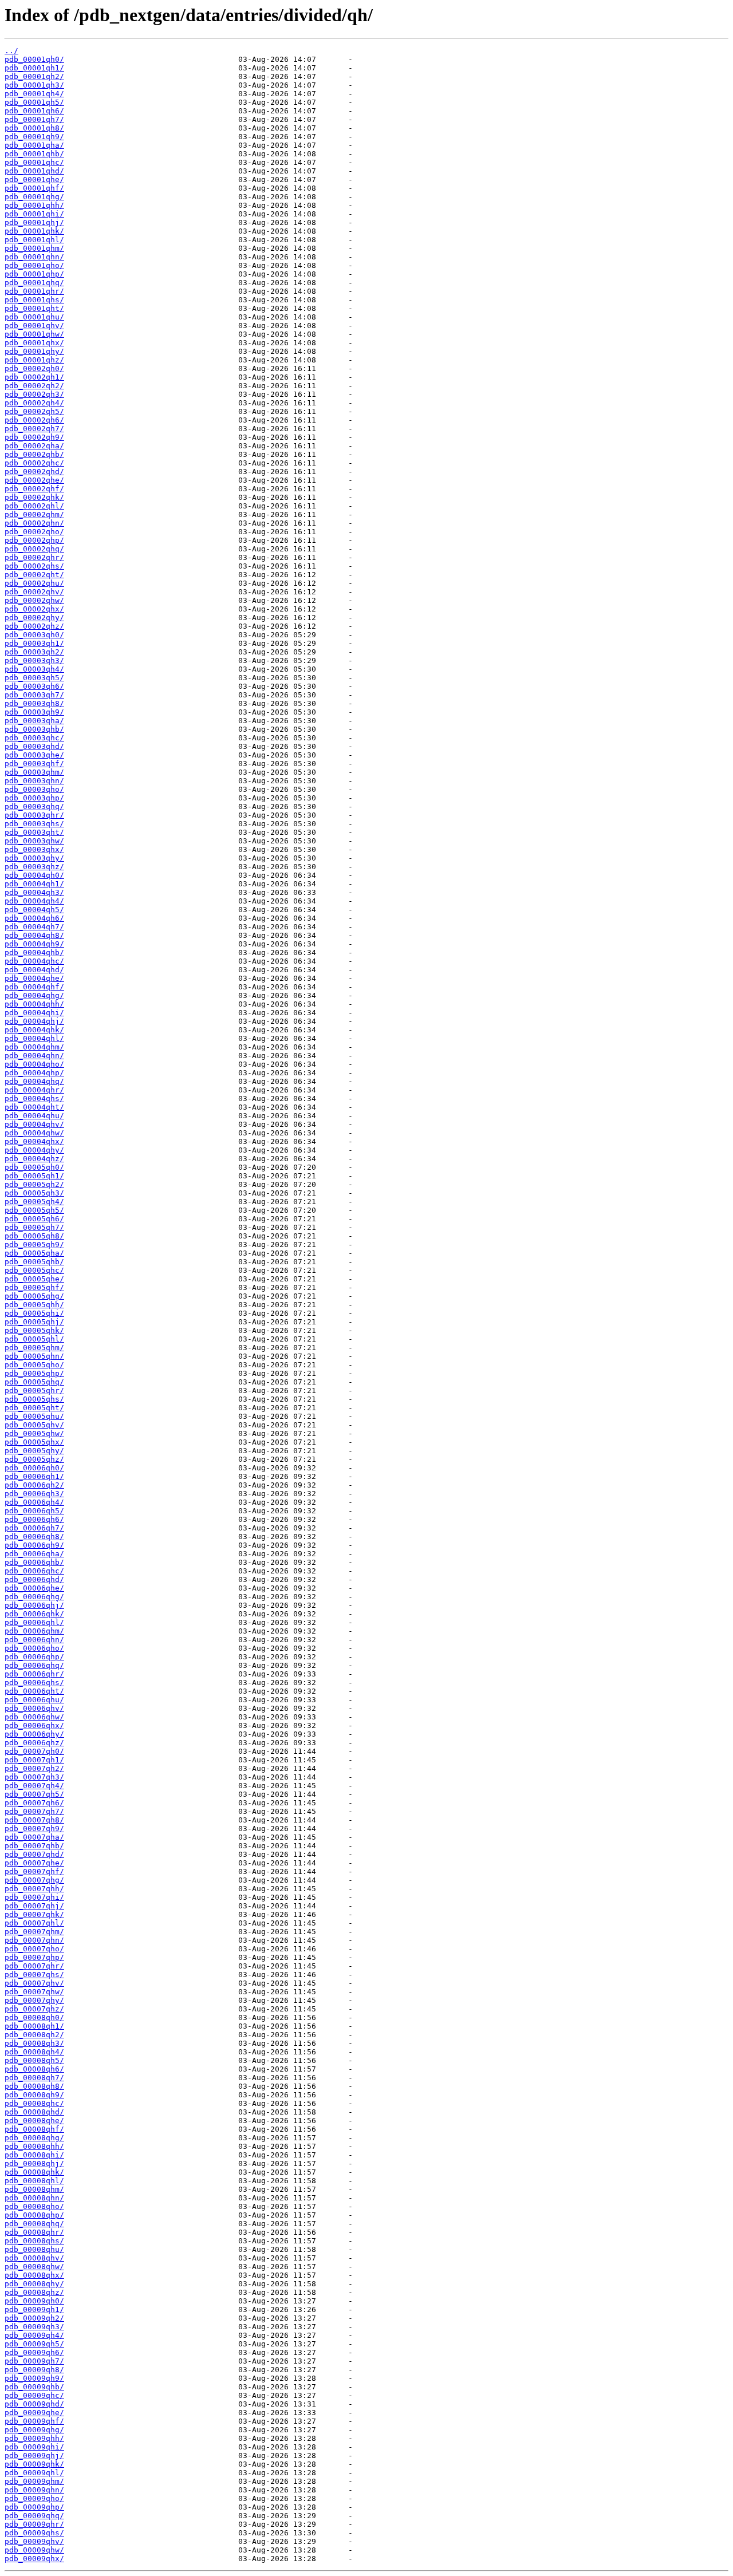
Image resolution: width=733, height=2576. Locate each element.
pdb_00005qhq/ (34, 1382)
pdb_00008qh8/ (34, 2086)
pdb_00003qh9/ (34, 712)
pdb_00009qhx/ (34, 2559)
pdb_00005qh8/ (34, 1236)
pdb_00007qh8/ (34, 1820)
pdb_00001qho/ (34, 265)
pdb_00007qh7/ (34, 1811)
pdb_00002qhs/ (34, 566)
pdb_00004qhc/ (34, 961)
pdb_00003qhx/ (34, 849)
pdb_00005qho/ (34, 1365)
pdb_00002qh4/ (34, 403)
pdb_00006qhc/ (34, 1571)
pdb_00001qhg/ (34, 197)
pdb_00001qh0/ (34, 59)
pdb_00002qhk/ (34, 497)
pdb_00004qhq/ (34, 1081)
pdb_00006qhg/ (34, 1597)
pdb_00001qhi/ (34, 214)
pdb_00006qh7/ (34, 1528)
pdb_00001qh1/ (34, 68)
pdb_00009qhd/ (34, 2404)
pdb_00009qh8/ (34, 2370)
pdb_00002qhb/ (34, 454)
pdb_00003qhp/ (34, 798)
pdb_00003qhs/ (34, 824)
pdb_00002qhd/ (34, 472)
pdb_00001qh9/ (34, 137)
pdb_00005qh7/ (34, 1227)
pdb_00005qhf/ (34, 1287)
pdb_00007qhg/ (34, 1880)
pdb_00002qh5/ (34, 411)
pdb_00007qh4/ (34, 1786)
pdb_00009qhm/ (34, 2481)
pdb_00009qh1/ (34, 2309)
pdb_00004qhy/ (34, 1150)
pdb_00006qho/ (34, 1648)
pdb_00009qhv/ (34, 2541)
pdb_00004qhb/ (34, 952)
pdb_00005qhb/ (34, 1262)
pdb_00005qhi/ (34, 1313)
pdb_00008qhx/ (34, 2275)
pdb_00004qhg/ (34, 995)
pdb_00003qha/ (34, 721)
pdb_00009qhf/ (34, 2421)
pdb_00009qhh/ (34, 2438)
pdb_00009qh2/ (34, 2318)
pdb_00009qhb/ (34, 2387)
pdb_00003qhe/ (34, 755)
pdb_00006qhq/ (34, 1665)
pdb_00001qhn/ (34, 257)
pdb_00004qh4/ (34, 901)
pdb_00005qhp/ (34, 1373)
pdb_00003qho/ (34, 789)
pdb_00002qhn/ (34, 523)
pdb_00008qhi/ (34, 2155)
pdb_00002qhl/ (34, 506)
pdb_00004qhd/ (34, 970)
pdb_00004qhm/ (34, 1047)
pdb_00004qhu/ (34, 1116)
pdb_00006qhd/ (34, 1579)
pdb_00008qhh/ (34, 2146)
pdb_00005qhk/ (34, 1330)
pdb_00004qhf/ (34, 987)
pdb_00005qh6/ (34, 1219)
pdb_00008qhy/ (34, 2284)
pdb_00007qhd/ (34, 1854)
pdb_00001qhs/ (34, 300)
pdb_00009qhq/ (34, 2516)
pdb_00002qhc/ (34, 463)
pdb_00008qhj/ (34, 2163)
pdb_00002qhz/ (34, 626)
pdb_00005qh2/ (34, 1184)
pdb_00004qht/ (34, 1107)
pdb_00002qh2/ (34, 386)
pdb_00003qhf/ (34, 764)
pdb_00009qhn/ (34, 2490)
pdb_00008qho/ (34, 2206)
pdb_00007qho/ (34, 1949)
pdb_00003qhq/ (34, 806)
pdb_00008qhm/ (34, 2189)
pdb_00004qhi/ (34, 1013)
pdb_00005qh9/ (34, 1244)
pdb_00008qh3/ (34, 2043)
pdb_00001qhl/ (34, 240)
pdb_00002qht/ (34, 575)
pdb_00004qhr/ (34, 1090)
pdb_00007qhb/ (34, 1846)
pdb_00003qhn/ (34, 781)
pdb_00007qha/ (34, 1837)
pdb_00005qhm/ (34, 1348)
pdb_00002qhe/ (34, 480)
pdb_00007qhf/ (34, 1871)
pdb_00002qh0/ (34, 368)
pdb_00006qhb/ (34, 1562)
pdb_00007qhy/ (34, 2000)
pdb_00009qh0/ (34, 2301)
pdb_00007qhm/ (34, 1932)
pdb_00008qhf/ (34, 2129)
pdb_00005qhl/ (34, 1339)
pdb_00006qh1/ (34, 1476)
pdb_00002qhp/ (34, 540)
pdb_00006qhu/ (34, 1700)
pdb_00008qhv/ (34, 2258)
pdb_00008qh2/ (34, 2035)
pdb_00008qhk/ (34, 2172)
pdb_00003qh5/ (34, 678)
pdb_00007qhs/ (34, 1975)
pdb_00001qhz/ (34, 360)
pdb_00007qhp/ (34, 1957)
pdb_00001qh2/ (34, 76)
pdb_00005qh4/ (34, 1202)
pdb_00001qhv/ (34, 326)
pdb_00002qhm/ (34, 514)
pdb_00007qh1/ (34, 1760)
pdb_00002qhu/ (34, 583)
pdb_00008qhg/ (34, 2138)
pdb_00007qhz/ (34, 2009)
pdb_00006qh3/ (34, 1494)
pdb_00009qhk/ (34, 2464)
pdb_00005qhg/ (34, 1296)
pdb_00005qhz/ (34, 1459)
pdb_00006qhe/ (34, 1588)
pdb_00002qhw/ (34, 600)
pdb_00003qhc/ (34, 738)
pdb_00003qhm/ (34, 772)
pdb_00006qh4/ (34, 1502)
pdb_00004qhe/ (34, 978)
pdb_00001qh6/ (34, 111)
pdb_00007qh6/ (34, 1803)
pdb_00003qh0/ (34, 635)
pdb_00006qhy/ (34, 1734)
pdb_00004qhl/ (34, 1038)
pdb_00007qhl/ (34, 1923)
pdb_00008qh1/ (34, 2026)
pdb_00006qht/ (34, 1691)
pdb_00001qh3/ (34, 85)
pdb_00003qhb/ (34, 729)
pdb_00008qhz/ (34, 2292)
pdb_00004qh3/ (34, 892)
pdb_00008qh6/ (34, 2069)
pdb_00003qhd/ (34, 746)
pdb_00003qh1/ (34, 643)
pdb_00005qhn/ (34, 1356)
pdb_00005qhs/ (34, 1399)
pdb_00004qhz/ (34, 1159)
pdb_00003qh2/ (34, 652)
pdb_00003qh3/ (34, 660)
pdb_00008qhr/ (34, 2232)
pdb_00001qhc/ (34, 162)
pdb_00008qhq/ (34, 2224)
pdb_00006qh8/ (34, 1536)
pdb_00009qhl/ (34, 2473)
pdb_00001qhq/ (34, 283)
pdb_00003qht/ (34, 832)
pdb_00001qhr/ (34, 291)
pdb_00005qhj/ (34, 1322)
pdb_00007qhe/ (34, 1863)
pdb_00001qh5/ (34, 102)
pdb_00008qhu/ (34, 2249)
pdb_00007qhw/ (34, 1992)
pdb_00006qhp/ (34, 1657)
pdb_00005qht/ (34, 1408)
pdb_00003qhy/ (34, 858)
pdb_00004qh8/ (34, 935)
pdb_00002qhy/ (34, 618)
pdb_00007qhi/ (34, 1897)
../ (11, 51)
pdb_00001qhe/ (34, 180)
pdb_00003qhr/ (34, 815)
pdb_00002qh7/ (34, 429)
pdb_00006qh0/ (34, 1468)
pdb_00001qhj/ (34, 222)
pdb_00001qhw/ (34, 334)
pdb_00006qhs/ (34, 1683)
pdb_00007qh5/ (34, 1794)
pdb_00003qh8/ (34, 703)
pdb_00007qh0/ (34, 1751)
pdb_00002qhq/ (34, 549)
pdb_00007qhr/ (34, 1966)
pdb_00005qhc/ (34, 1270)
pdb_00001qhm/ (34, 248)
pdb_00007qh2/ (34, 1768)
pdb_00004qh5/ (34, 910)
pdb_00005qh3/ (34, 1193)
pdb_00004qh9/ (34, 944)
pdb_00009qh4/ (34, 2335)
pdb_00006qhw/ (34, 1717)
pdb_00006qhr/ (34, 1674)
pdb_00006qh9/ (34, 1545)
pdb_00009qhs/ (34, 2533)
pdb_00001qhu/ (34, 317)
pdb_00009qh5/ (34, 2344)
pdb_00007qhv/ (34, 1983)
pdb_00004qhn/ (34, 1056)
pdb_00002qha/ (34, 446)
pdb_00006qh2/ (34, 1485)
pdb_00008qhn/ (34, 2198)
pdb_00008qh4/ (34, 2052)
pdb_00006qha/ (34, 1554)
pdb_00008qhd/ (34, 2112)
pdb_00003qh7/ (34, 695)
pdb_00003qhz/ (34, 867)
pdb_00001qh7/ (34, 119)
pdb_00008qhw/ (34, 2267)
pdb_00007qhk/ (34, 1914)
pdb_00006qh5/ (34, 1511)
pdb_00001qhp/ (34, 274)
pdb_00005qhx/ (34, 1442)
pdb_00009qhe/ (34, 2413)
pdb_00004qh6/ (34, 918)
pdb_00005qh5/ (34, 1210)
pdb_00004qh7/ (34, 927)
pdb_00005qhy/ (34, 1451)
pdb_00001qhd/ (34, 171)
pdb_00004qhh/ (34, 1004)
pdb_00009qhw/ (34, 2550)
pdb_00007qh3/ (34, 1777)
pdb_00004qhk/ (34, 1030)
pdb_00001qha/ (34, 145)
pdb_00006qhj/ (34, 1605)
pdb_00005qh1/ (34, 1176)
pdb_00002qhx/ (34, 609)
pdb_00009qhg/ (34, 2430)
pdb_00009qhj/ (34, 2455)
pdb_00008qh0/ (34, 2017)
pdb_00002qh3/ (34, 394)
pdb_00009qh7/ (34, 2361)
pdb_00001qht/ (34, 308)
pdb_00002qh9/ (34, 437)
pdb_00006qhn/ (34, 1640)
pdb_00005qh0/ (34, 1167)
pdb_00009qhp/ (34, 2507)
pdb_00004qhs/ (34, 1098)
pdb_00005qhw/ (34, 1433)
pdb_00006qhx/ (34, 1725)
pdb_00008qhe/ (34, 2121)
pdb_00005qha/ (34, 1253)
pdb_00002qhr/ (34, 557)
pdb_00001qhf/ (34, 188)
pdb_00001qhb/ (34, 154)
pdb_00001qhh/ (34, 205)
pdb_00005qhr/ (34, 1390)
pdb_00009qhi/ (34, 2447)
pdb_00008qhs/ (34, 2241)
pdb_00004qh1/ (34, 884)
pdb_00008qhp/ (34, 2215)
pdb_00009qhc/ (34, 2395)
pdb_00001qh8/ (34, 128)
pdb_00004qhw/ (34, 1133)
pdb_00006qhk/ (34, 1614)
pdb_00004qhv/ (34, 1124)
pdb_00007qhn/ (34, 1940)
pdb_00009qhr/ (34, 2524)
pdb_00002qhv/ (34, 592)
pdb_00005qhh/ (34, 1305)
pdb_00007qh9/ (34, 1829)
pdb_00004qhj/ (34, 1021)
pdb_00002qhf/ (34, 489)
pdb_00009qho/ (34, 2498)
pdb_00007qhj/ (34, 1906)
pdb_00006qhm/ (34, 1631)
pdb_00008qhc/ (34, 2103)
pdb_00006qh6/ (34, 1519)
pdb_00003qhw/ (34, 841)
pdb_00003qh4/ (34, 669)
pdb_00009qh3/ (34, 2327)
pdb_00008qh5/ (34, 2060)
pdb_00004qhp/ (34, 1073)
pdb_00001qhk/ (34, 231)
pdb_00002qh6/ (34, 420)
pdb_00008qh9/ (34, 2095)
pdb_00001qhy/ (34, 351)
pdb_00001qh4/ (34, 94)
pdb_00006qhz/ (34, 1743)
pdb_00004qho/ (34, 1064)
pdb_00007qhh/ (34, 1889)
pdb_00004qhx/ (34, 1141)
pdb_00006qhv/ (34, 1708)
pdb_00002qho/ (34, 532)
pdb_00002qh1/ (34, 377)
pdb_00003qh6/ (34, 686)
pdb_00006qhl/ (34, 1622)
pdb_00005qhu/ (34, 1416)
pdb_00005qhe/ (34, 1279)
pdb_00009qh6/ (34, 2352)
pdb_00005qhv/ (34, 1425)
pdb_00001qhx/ (34, 343)
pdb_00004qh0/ (34, 875)
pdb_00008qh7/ (34, 2078)
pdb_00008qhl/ (34, 2181)
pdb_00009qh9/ (34, 2378)
